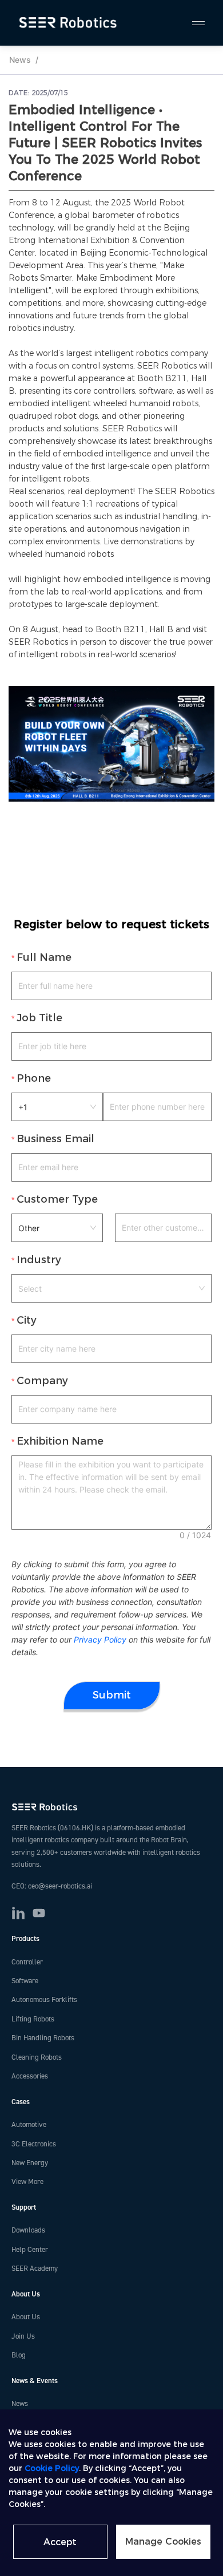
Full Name (44, 957)
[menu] (193, 23)
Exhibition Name (60, 1441)
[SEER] (69, 23)
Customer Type (57, 1199)
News (20, 60)
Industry (39, 1260)
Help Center (30, 2250)
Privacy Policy (100, 1639)
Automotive (29, 2125)
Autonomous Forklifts (44, 2000)
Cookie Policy (52, 2468)
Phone (34, 1078)
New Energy (30, 2163)
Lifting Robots (33, 2019)
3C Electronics (34, 2144)
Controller (27, 1962)
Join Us (23, 2336)
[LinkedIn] (18, 1913)
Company (42, 1381)
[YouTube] (39, 1913)
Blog (19, 2355)
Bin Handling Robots (43, 2038)
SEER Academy (35, 2268)
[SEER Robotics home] (111, 1807)
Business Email (55, 1139)
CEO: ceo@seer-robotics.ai (52, 1886)
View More (27, 2182)
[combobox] (111, 1288)
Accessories (30, 2076)
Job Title (39, 1018)
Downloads (28, 2230)
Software (25, 1981)
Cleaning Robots (37, 2057)
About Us (26, 2317)
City (27, 1320)
